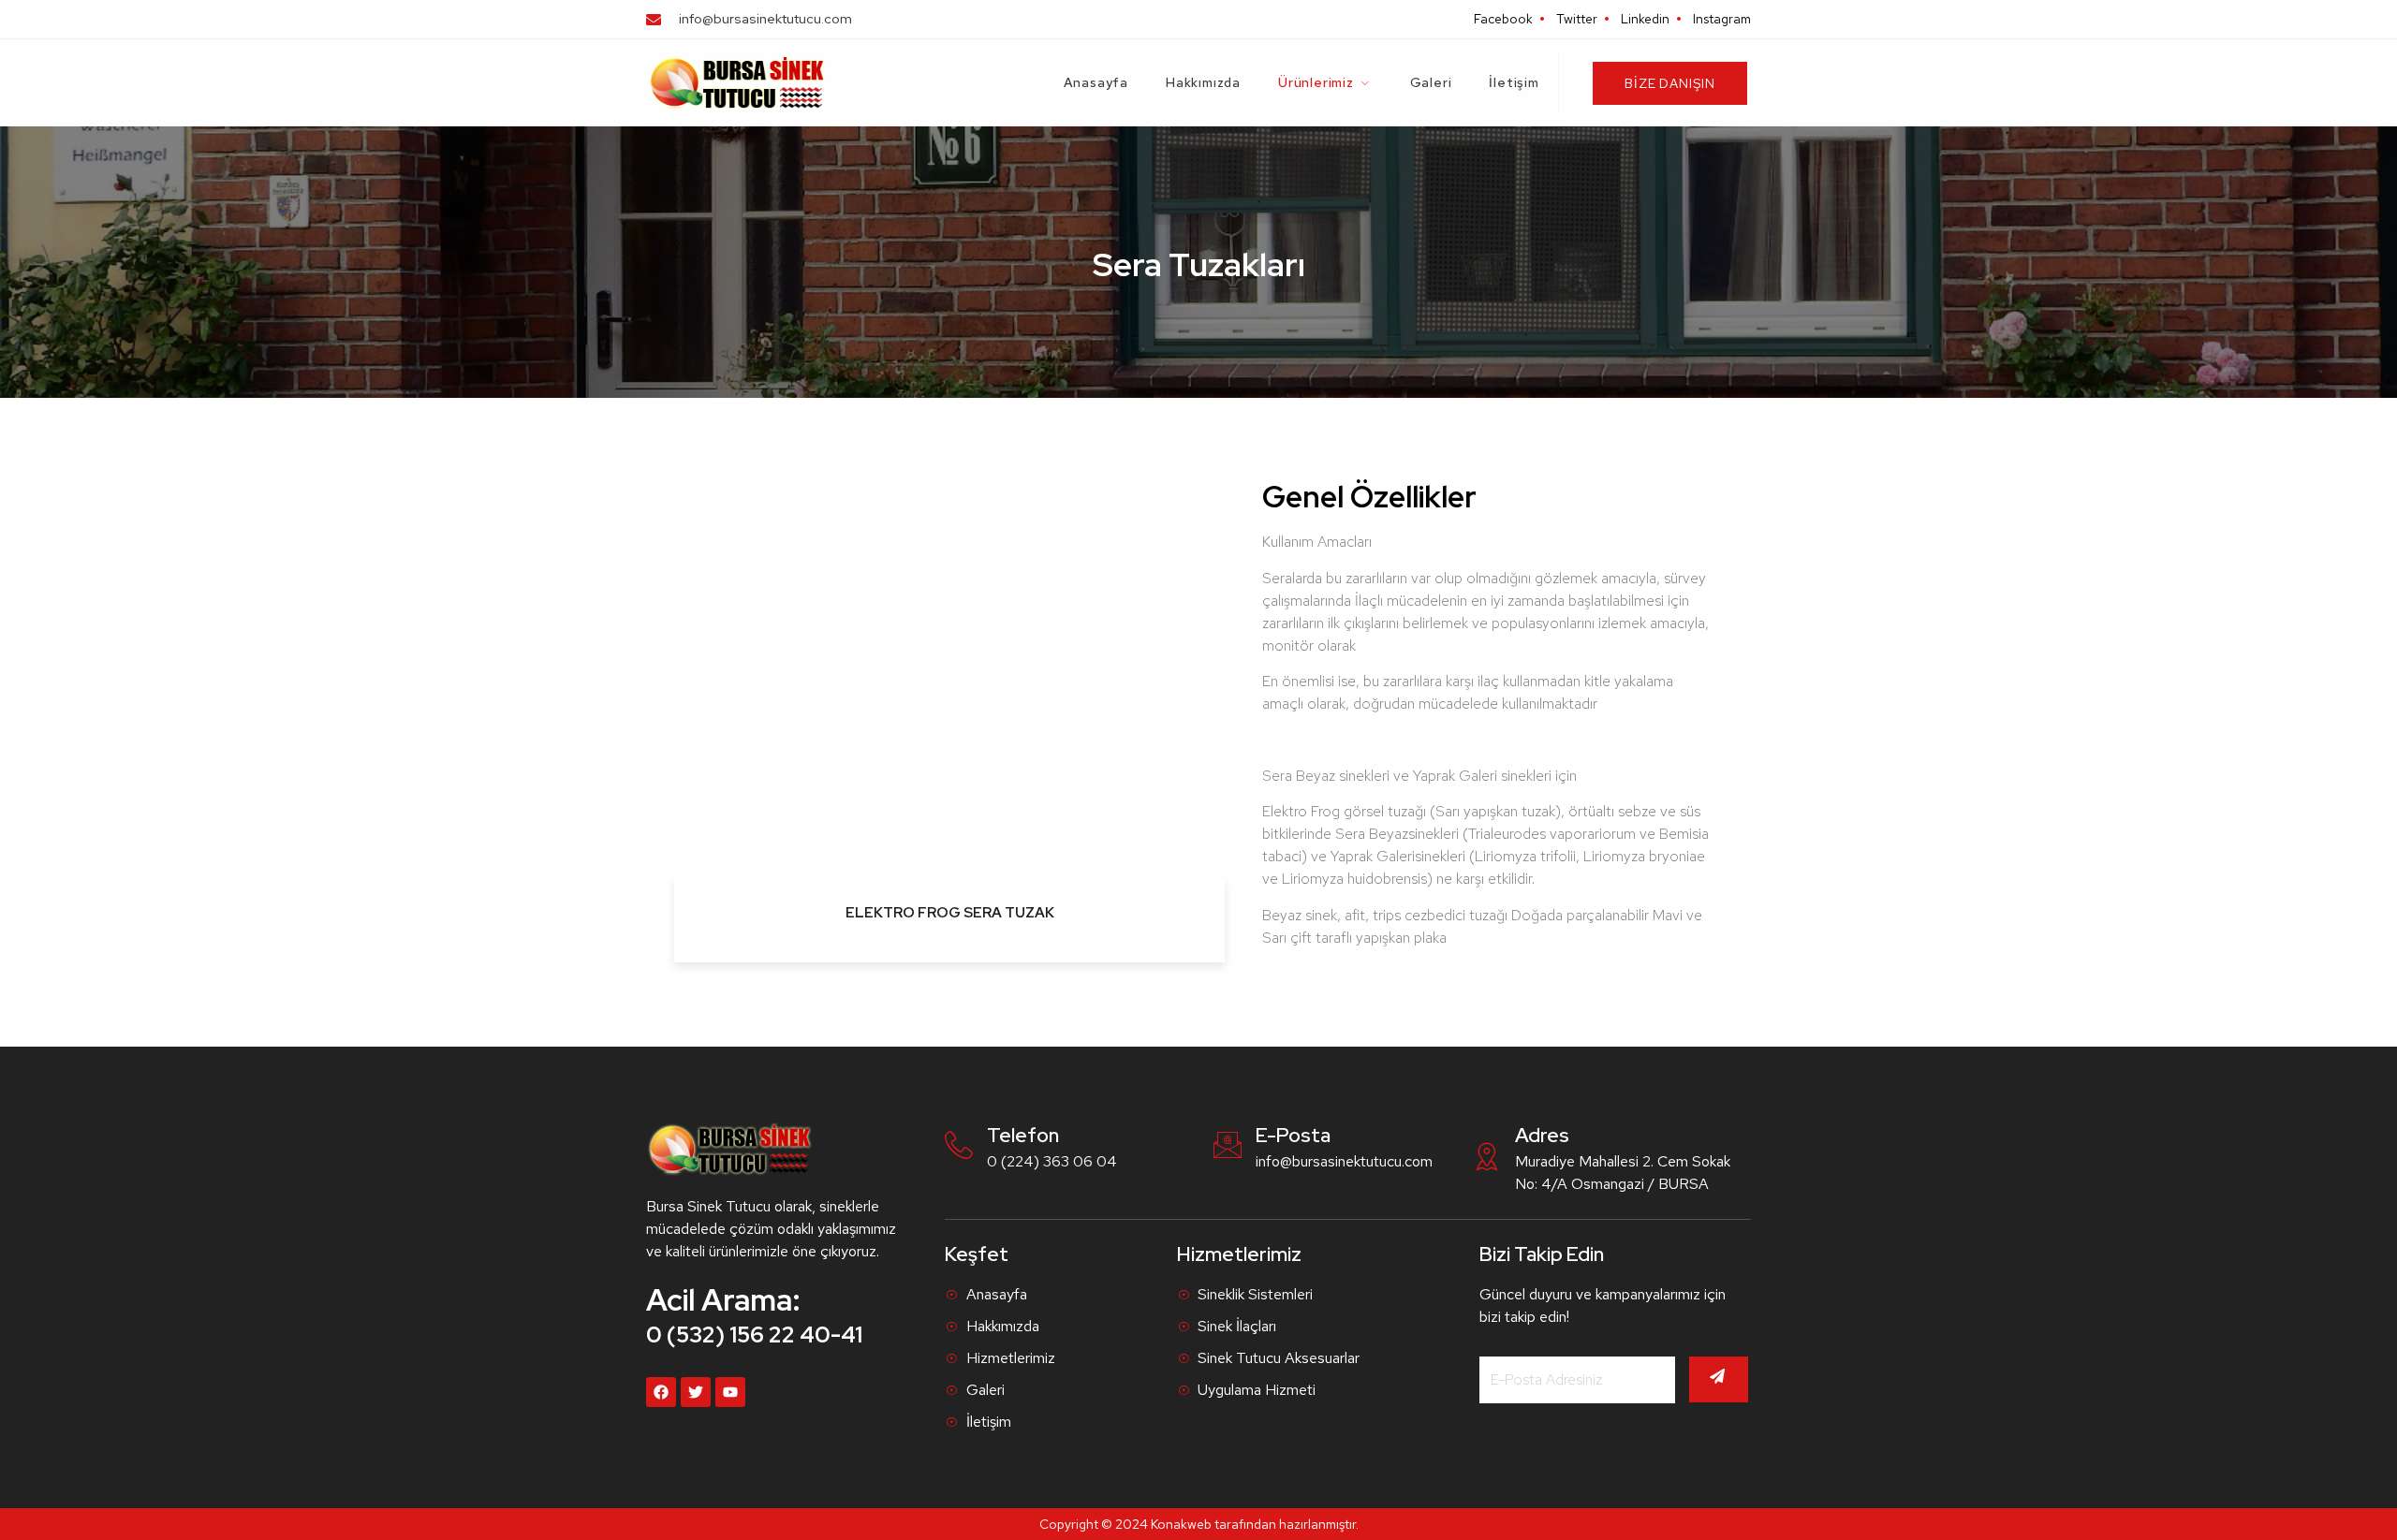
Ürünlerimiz (1316, 82)
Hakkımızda (1203, 82)
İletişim (1514, 82)
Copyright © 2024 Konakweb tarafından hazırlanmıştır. (1199, 1524)
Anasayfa (1096, 82)
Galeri (1431, 82)
